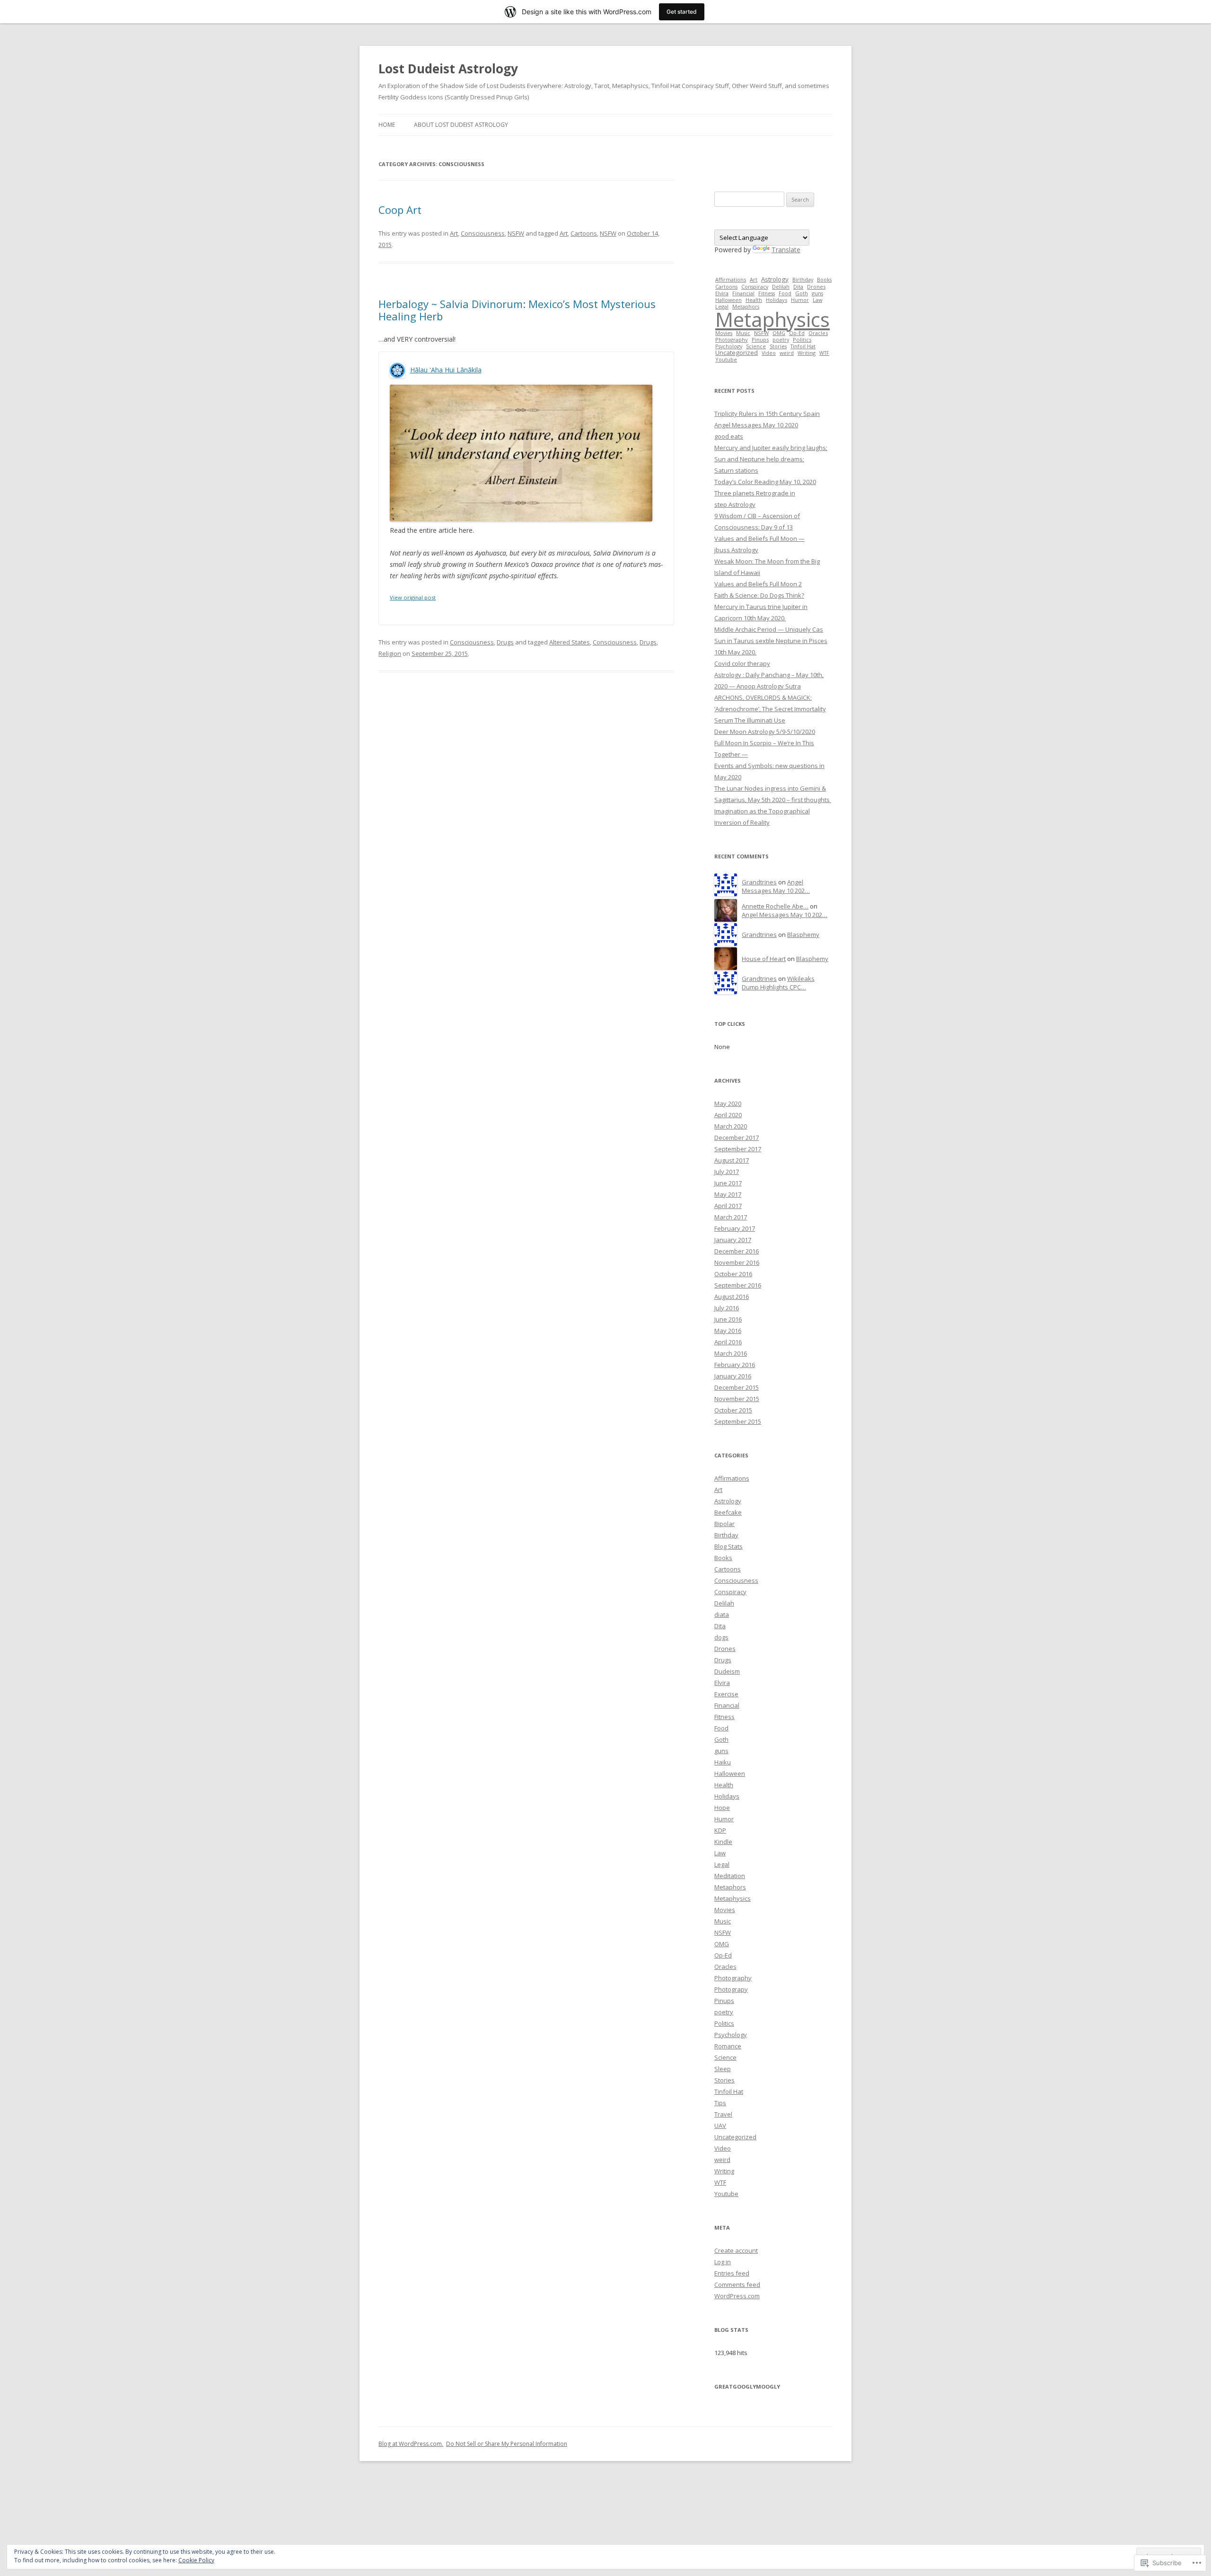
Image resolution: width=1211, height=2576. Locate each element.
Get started (682, 12)
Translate (786, 250)
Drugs (505, 642)
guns (817, 293)
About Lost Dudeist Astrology (461, 125)
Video (769, 353)
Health (754, 300)
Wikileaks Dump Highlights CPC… (778, 983)
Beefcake (728, 1512)
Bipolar (724, 1524)
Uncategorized (737, 353)
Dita (798, 287)
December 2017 (737, 1138)
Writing (807, 353)
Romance (728, 2046)
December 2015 (737, 1387)
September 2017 (738, 1149)
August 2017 (732, 1160)
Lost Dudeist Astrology (448, 69)
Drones (816, 287)
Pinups (760, 340)
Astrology (775, 279)
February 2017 (735, 1228)
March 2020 (731, 1126)
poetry (781, 340)
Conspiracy (755, 287)
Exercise (726, 1694)
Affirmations (731, 279)
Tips (720, 2103)
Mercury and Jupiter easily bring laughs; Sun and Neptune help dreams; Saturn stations (771, 459)
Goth (802, 293)
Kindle (723, 1842)
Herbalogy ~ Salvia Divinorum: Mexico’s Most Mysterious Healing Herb (517, 310)
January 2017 (733, 1240)
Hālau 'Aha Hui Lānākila (446, 370)
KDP (720, 1830)
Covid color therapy (742, 663)
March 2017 (731, 1217)
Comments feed (737, 2285)
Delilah (781, 287)
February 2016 (735, 1365)
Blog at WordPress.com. (411, 2444)
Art (454, 233)
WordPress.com (737, 2296)
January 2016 (733, 1376)
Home (387, 125)
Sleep (723, 2069)
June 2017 (728, 1183)
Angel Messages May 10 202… (776, 887)
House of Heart (764, 959)
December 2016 (737, 1251)
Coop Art (400, 210)
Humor (800, 300)
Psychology (729, 346)
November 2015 (737, 1399)
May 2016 (728, 1331)
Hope (722, 1808)
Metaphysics (772, 319)
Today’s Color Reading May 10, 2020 (765, 482)
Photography (732, 340)
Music (743, 333)
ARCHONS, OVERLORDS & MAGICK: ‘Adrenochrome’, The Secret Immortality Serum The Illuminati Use (770, 709)
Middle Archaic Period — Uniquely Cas (769, 629)
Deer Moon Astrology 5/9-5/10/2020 (765, 732)
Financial (743, 293)
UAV (720, 2126)
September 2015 (738, 1421)
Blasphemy (803, 935)
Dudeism (727, 1671)
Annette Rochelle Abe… (775, 906)
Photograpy (731, 1989)
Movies (724, 333)
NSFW (516, 233)
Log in (723, 2262)
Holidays (777, 300)
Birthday (803, 279)
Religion (390, 653)
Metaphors (730, 1887)
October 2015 (733, 1410)
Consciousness (483, 233)
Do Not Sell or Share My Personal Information (507, 2444)
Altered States (570, 642)
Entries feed (732, 2273)
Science (756, 346)
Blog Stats (728, 1546)
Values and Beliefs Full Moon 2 (758, 584)
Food (785, 293)
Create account (736, 2250)
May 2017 (728, 1194)
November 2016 (737, 1262)
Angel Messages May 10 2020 (756, 425)
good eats (729, 436)
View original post (413, 597)
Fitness (767, 293)
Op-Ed (797, 333)
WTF (824, 353)
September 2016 (738, 1285)
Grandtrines (759, 882)
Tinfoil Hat (803, 346)
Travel (723, 2114)
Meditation (730, 1876)
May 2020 (728, 1103)
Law (817, 300)
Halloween (728, 300)
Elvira (722, 293)
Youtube (726, 359)
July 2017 (727, 1172)
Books (824, 279)
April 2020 (728, 1115)
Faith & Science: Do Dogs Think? (759, 595)
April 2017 (728, 1206)
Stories (778, 346)
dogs (721, 1637)
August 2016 (732, 1297)
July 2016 (727, 1308)
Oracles (818, 333)
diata (722, 1614)
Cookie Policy (196, 2560)
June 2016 (728, 1319)
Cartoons (584, 233)
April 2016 (728, 1342)
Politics (802, 340)
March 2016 (731, 1353)
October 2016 (733, 1274)
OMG (779, 333)
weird (787, 353)
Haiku (723, 1762)
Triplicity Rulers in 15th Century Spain (767, 414)
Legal (722, 1864)
